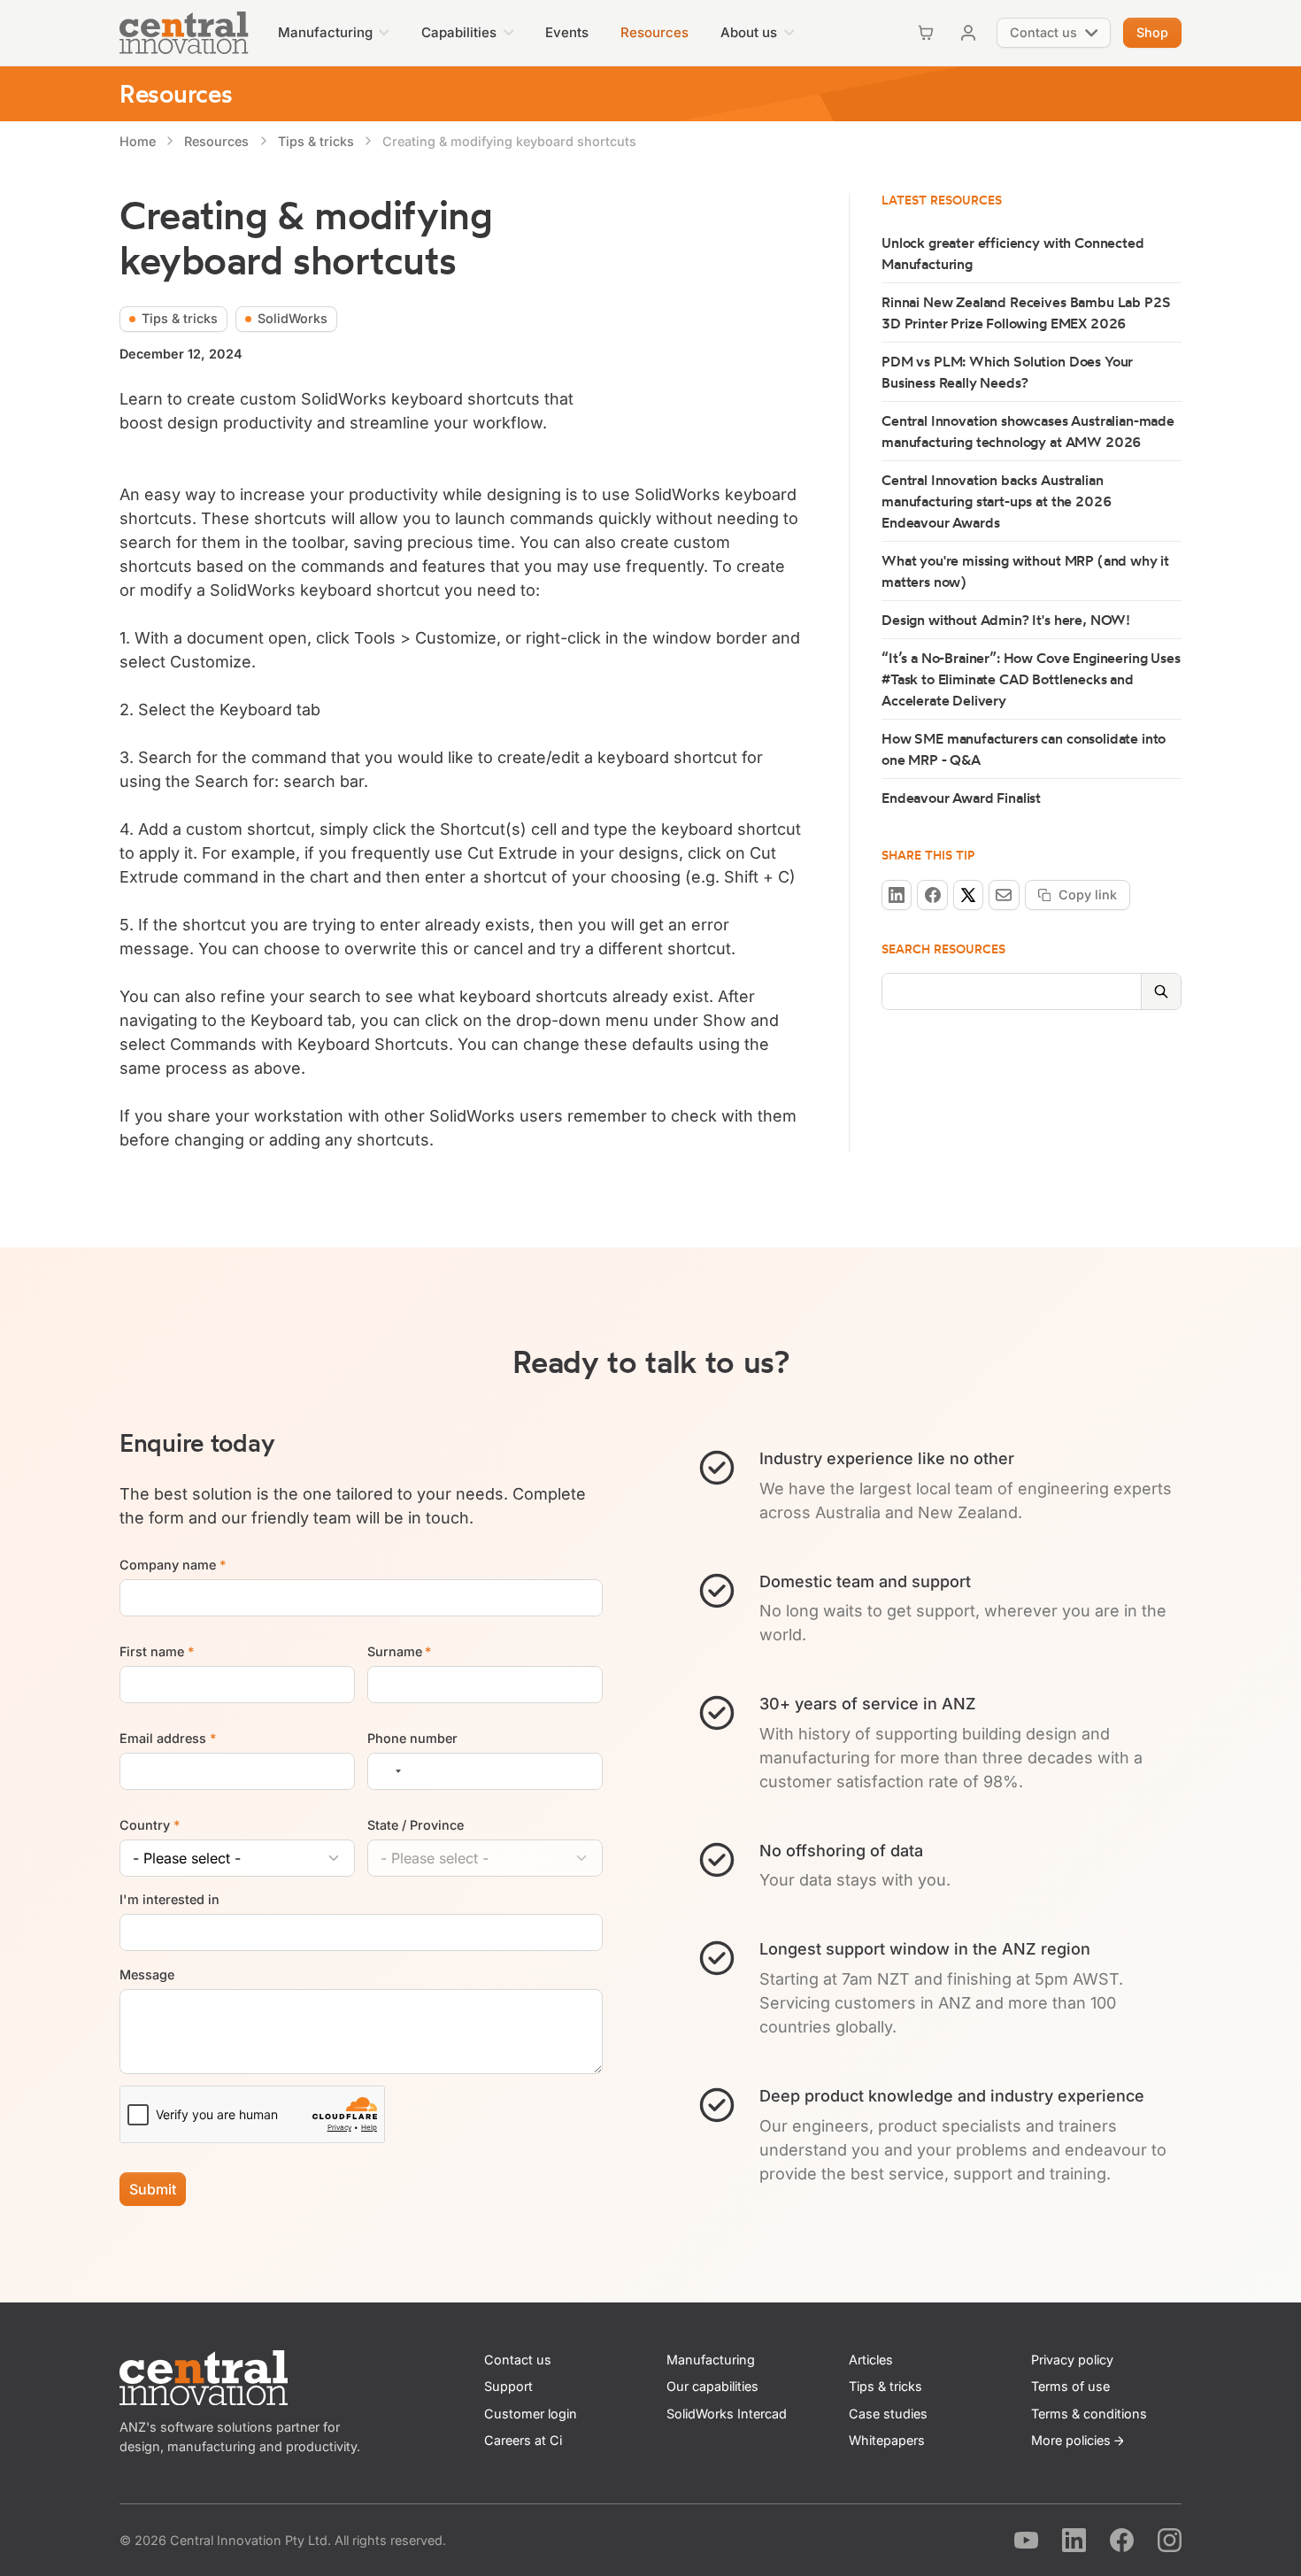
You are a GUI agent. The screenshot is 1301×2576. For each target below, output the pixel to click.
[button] (334, 33)
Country (150, 1825)
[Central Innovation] (184, 33)
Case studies (888, 2414)
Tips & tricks (885, 2386)
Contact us (518, 2360)
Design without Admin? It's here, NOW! (1006, 620)
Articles (871, 2360)
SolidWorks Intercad (727, 2414)
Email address (168, 1738)
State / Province (416, 1825)
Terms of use (1070, 2386)
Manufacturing (711, 2360)
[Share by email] (1004, 895)
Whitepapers (887, 2440)
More (1071, 2440)
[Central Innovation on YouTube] (1026, 2540)
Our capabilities (712, 2386)
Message (147, 1974)
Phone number (412, 1738)
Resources (176, 93)
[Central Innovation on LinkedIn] (1074, 2540)
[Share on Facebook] (932, 895)
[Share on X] (968, 895)
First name (157, 1651)
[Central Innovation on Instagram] (1170, 2540)
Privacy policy (1072, 2360)
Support (508, 2386)
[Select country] (388, 1771)
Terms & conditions (1089, 2414)
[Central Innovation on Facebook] (1122, 2540)
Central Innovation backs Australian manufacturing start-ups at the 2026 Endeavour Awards (997, 501)
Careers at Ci (523, 2440)
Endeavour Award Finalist (961, 798)
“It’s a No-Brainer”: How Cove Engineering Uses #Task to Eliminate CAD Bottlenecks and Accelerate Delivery (1031, 679)
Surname (400, 1651)
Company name (173, 1565)
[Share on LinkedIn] (897, 895)
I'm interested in (169, 1900)
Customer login (531, 2414)
